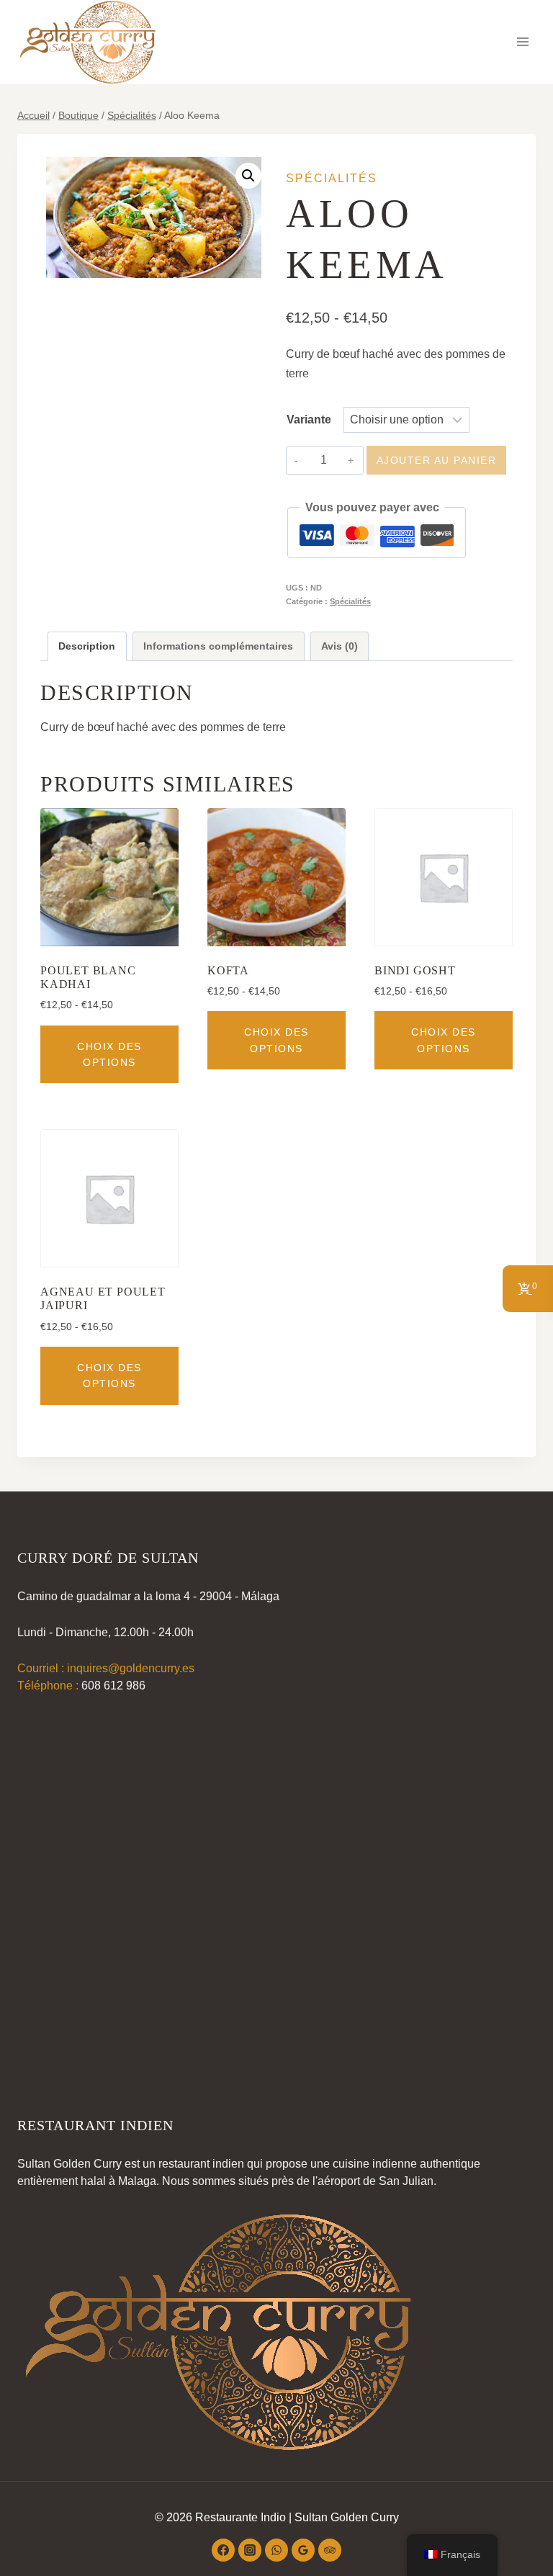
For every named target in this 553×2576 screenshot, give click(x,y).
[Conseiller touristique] (330, 2550)
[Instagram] (250, 2550)
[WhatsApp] (276, 2550)
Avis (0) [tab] (340, 646)
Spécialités (332, 178)
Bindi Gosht (415, 970)
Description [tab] (87, 646)
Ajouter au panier (437, 460)
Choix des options (109, 1054)
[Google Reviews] (303, 2550)
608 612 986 (113, 1686)
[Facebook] (223, 2550)
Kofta (228, 970)
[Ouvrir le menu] (522, 42)
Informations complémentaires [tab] (218, 646)
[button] (248, 176)
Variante (309, 419)
